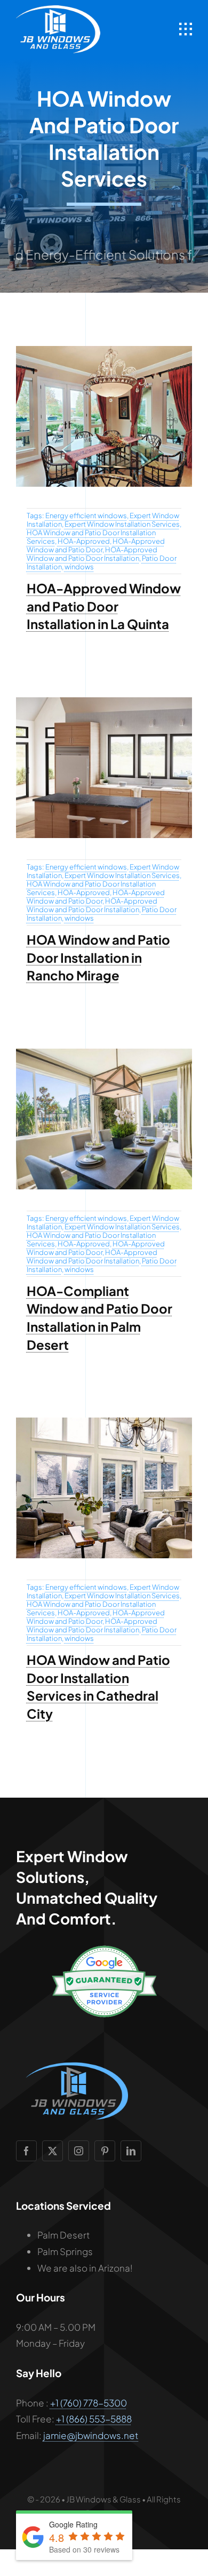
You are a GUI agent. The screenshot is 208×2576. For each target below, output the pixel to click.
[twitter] (53, 2151)
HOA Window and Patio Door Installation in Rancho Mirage (98, 957)
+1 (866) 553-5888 (94, 2419)
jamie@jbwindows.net (91, 2435)
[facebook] (26, 2151)
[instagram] (79, 2151)
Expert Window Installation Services (122, 524)
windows (79, 567)
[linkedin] (131, 2151)
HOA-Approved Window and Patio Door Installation (92, 554)
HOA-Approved (84, 541)
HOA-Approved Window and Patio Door (96, 545)
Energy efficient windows (86, 516)
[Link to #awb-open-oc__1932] (186, 29)
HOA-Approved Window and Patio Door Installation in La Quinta (104, 606)
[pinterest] (105, 2151)
